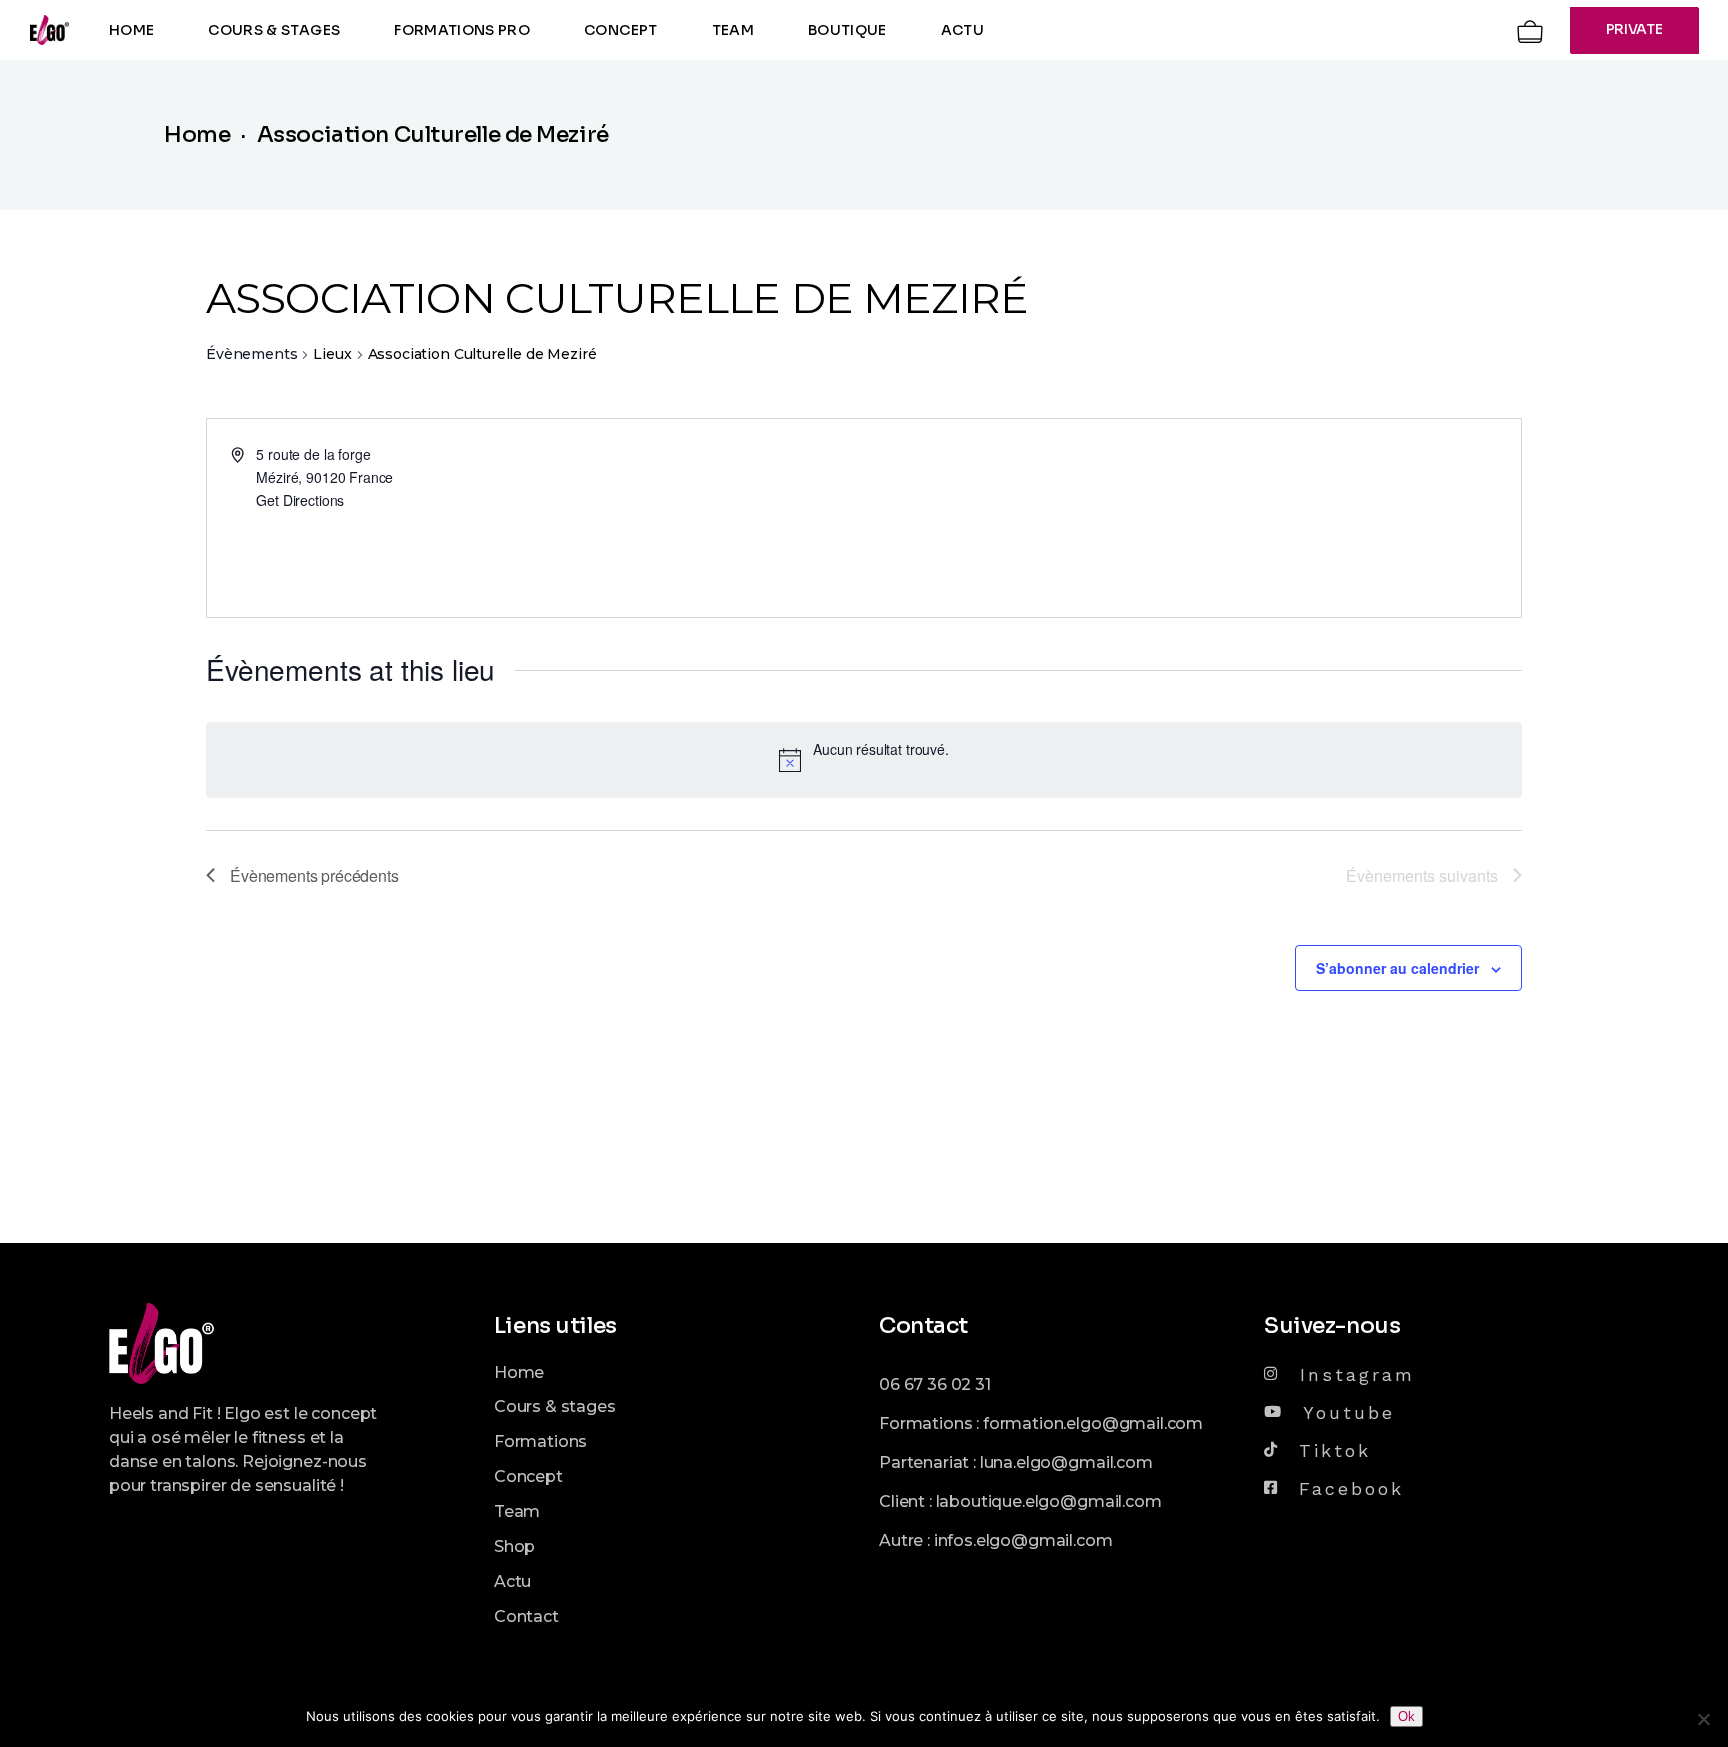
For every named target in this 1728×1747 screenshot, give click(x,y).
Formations (540, 1441)
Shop (514, 1546)
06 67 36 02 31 (935, 1384)
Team (517, 1511)
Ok (1406, 1716)
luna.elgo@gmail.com (1066, 1462)
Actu (512, 1581)
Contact (526, 1616)
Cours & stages (555, 1406)
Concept (528, 1476)
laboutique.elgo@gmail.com (1049, 1501)
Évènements (251, 354)
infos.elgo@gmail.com (1023, 1540)
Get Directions (300, 500)
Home (519, 1372)
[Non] (1703, 1719)
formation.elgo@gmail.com (1093, 1423)
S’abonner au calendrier (1397, 968)
